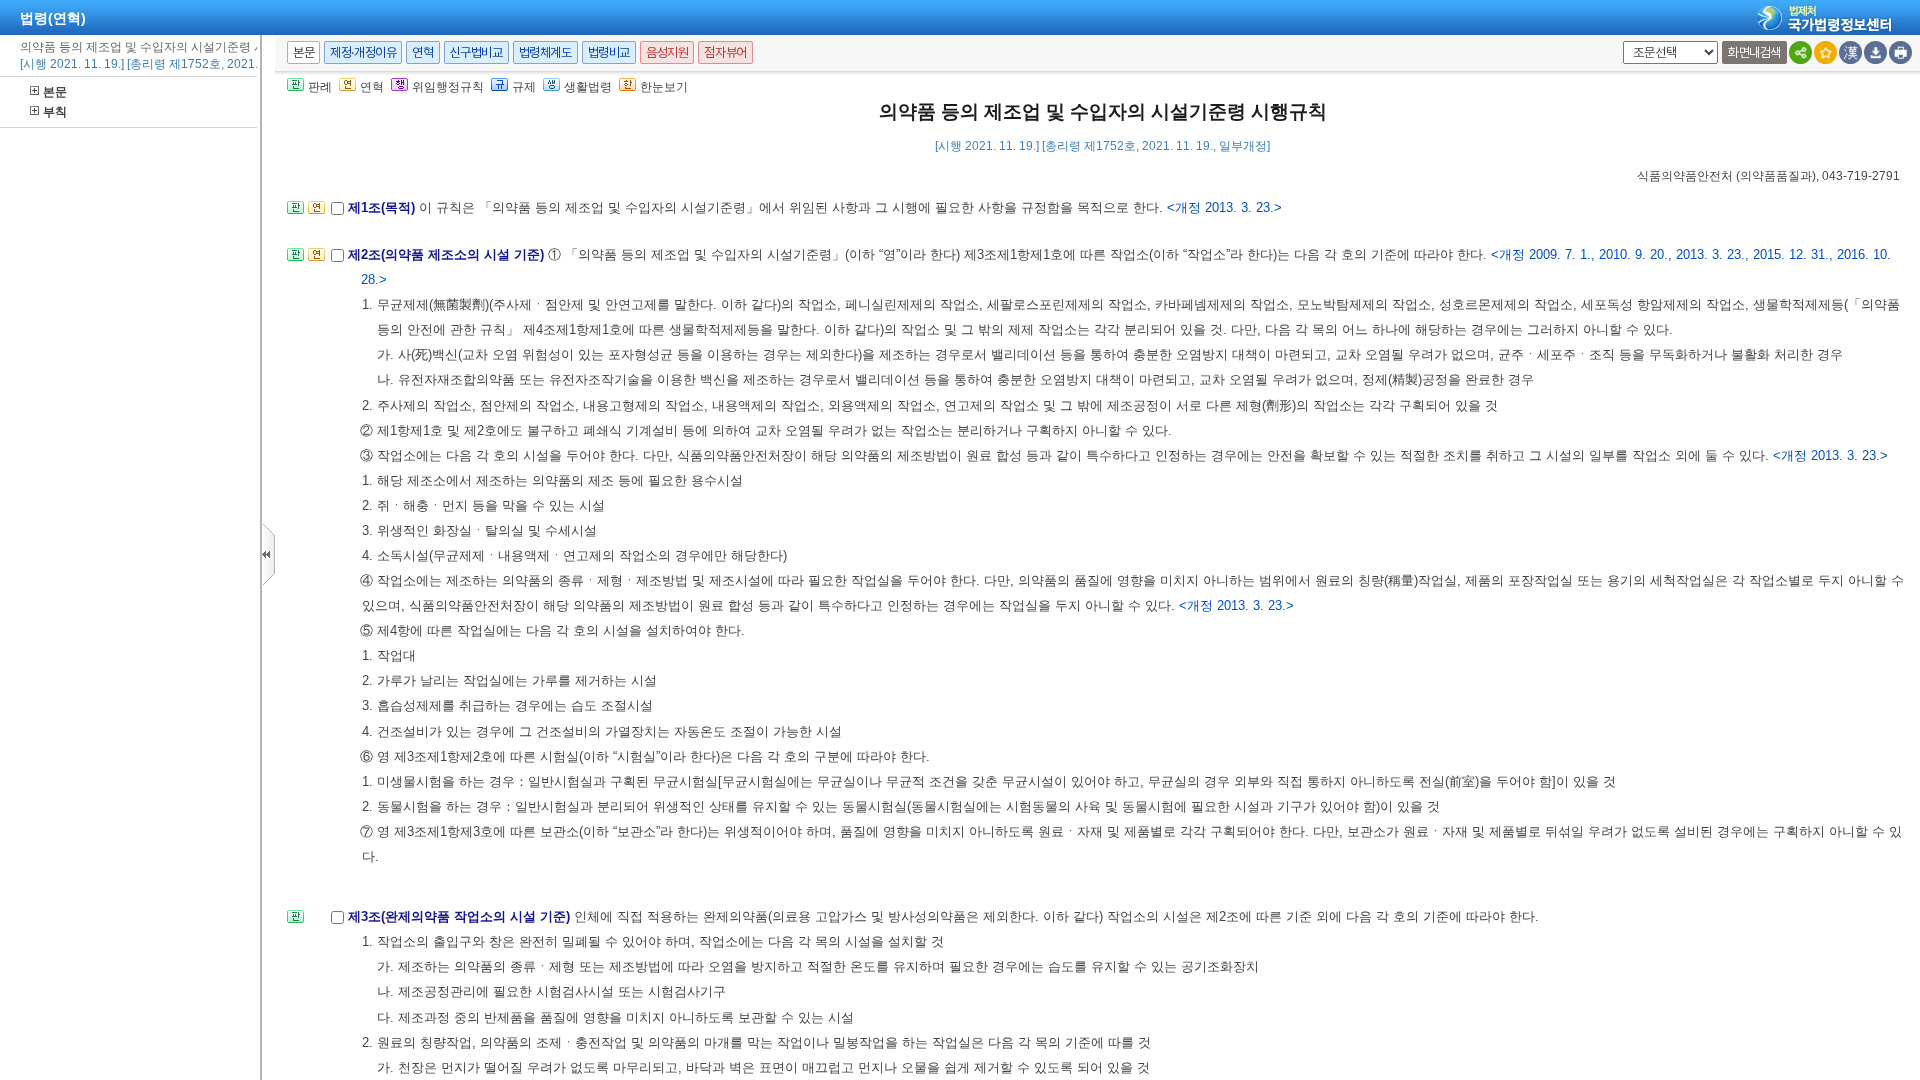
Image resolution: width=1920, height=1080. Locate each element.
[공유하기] (1800, 52)
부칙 (55, 112)
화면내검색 (1754, 52)
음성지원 (667, 52)
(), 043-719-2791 (1768, 176)
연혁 (422, 52)
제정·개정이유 (363, 52)
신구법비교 (476, 52)
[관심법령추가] (1825, 52)
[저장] (1875, 52)
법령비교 (609, 52)
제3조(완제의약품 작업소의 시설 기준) (461, 916)
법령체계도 (545, 52)
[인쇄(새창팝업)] (1900, 52)
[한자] (1850, 52)
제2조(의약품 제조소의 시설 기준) (448, 254)
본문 (55, 92)
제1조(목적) (383, 207)
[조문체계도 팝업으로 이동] (295, 213)
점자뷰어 (725, 52)
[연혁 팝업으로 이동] (316, 213)
